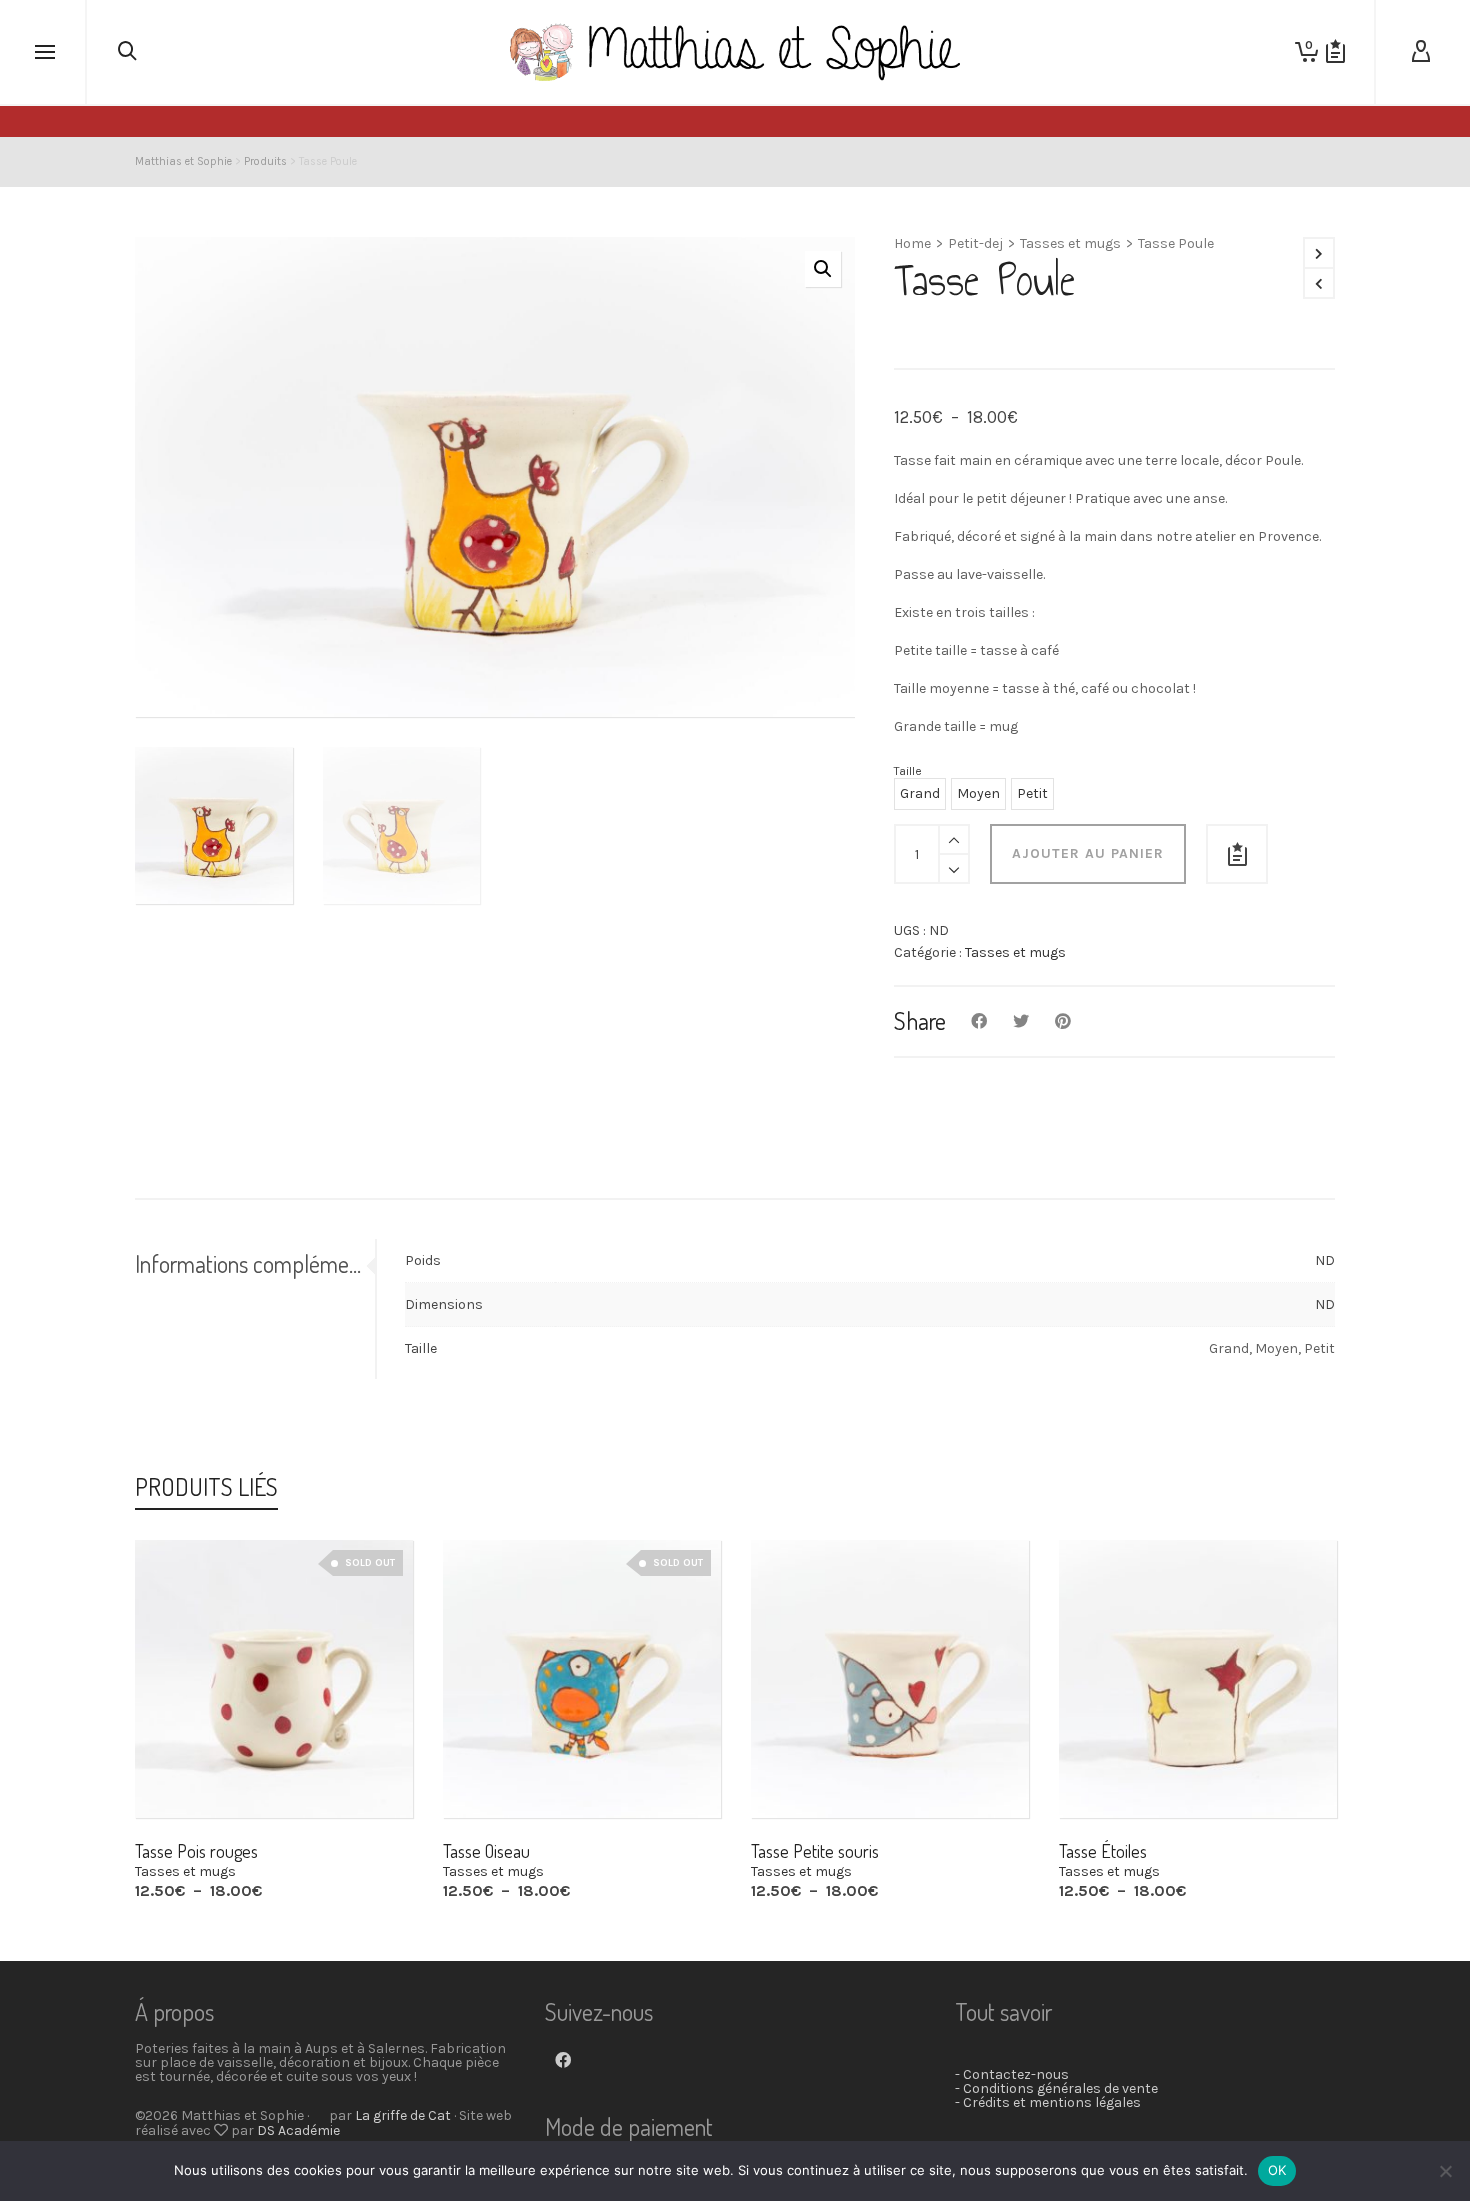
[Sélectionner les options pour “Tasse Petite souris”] (797, 1772)
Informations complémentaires (249, 1263)
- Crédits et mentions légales (1048, 2102)
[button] (823, 269)
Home (912, 244)
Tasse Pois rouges (196, 1851)
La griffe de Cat (403, 2115)
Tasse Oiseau (486, 1851)
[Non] (1445, 2171)
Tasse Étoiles (1103, 1851)
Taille (908, 771)
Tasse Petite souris (815, 1851)
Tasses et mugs (1070, 244)
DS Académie (298, 2130)
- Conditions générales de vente (1056, 2088)
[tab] (255, 1264)
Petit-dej (975, 244)
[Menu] (45, 53)
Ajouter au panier (1088, 853)
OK (1277, 2170)
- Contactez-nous (1012, 2074)
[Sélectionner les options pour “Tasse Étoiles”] (1105, 1772)
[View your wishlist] (1335, 52)
